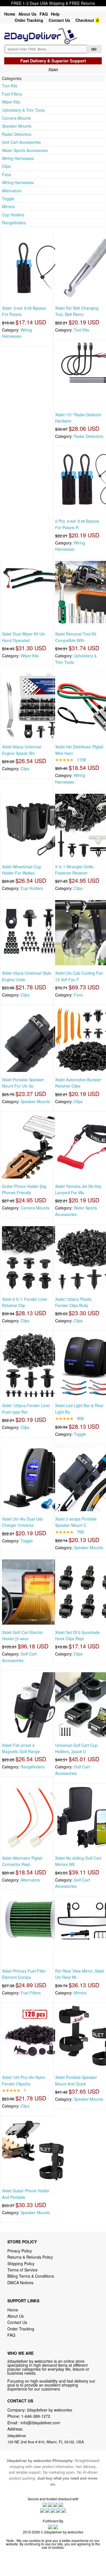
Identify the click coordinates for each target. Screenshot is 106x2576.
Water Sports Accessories (25, 150)
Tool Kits (10, 86)
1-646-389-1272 (36, 2416)
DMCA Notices (20, 2282)
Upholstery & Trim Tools (23, 110)
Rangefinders (14, 223)
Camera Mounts (16, 118)
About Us (27, 14)
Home (10, 14)
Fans (7, 174)
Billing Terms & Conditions (31, 2276)
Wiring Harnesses (18, 158)
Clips (6, 166)
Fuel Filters (12, 94)
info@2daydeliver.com (40, 2423)
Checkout (85, 20)
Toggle (8, 199)
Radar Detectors (17, 134)
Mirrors (8, 206)
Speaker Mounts (17, 126)
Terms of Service (22, 2270)
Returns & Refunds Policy (30, 2257)
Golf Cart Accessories (21, 142)
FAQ (44, 14)
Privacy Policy (20, 2251)
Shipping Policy (21, 2263)
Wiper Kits (11, 102)
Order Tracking (29, 20)
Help (55, 14)
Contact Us (59, 20)
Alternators (12, 191)
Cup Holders (13, 215)
